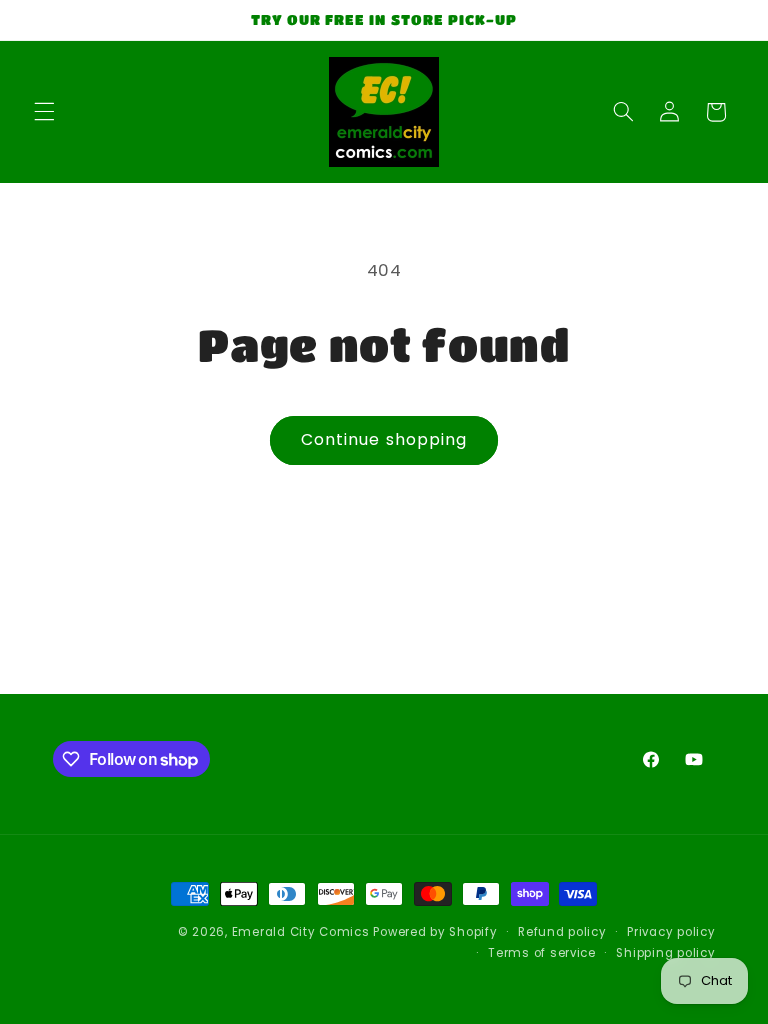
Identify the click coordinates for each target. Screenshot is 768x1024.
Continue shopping (384, 439)
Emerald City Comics (301, 932)
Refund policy (562, 932)
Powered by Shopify (435, 932)
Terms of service (542, 953)
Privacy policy (671, 932)
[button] (44, 112)
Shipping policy (665, 953)
